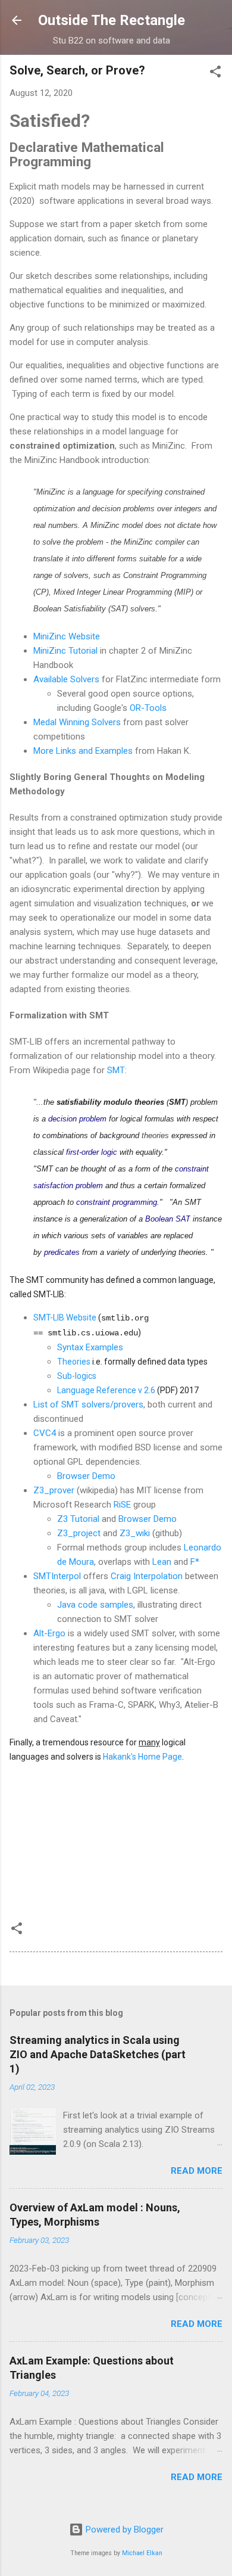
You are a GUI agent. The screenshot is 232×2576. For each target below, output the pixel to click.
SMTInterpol (57, 1576)
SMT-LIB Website (65, 1317)
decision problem (77, 1119)
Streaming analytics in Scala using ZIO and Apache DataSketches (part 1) (98, 2054)
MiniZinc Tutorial (65, 651)
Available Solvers (66, 679)
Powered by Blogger (123, 2530)
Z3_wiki (135, 1533)
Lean (162, 1562)
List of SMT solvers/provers (88, 1404)
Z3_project (79, 1533)
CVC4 (45, 1433)
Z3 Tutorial (78, 1519)
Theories (74, 1362)
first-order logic (92, 1152)
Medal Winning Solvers (77, 722)
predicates (62, 1252)
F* (195, 1562)
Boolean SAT (168, 1219)
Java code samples (95, 1605)
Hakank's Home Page (142, 1757)
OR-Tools (148, 708)
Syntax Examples (90, 1347)
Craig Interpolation (147, 1576)
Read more (197, 2171)
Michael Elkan (142, 2553)
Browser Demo (86, 1476)
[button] (215, 74)
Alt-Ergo (49, 1633)
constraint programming (117, 1202)
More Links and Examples (83, 751)
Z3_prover (54, 1490)
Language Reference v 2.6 (106, 1390)
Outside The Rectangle (112, 20)
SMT (116, 1070)
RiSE (122, 1505)
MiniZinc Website (67, 636)
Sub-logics (77, 1376)
